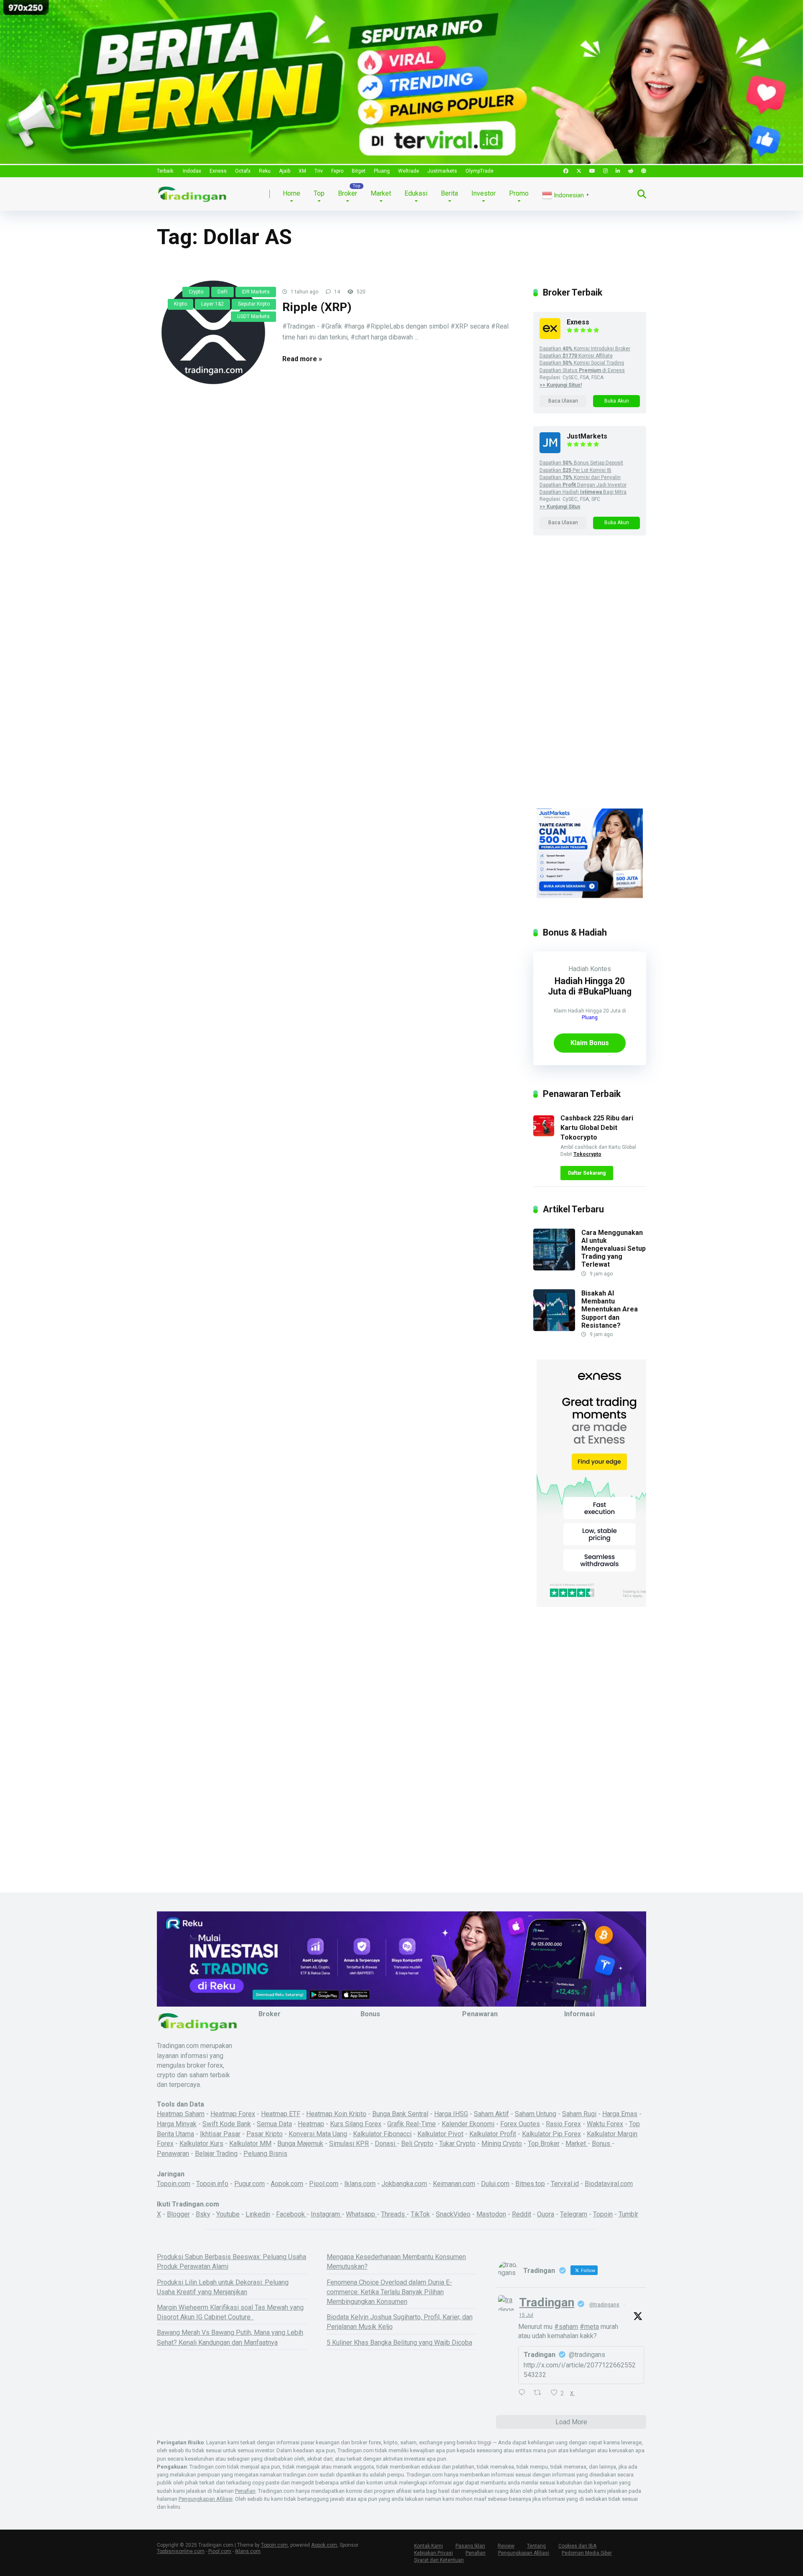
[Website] (644, 171)
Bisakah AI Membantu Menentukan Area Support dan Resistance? (610, 1309)
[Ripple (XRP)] (213, 332)
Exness (218, 171)
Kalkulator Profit (493, 2134)
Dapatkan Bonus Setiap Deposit (581, 463)
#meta (589, 2327)
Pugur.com (249, 2184)
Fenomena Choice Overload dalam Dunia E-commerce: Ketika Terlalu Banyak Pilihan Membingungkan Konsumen (389, 2292)
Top (319, 193)
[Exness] (550, 337)
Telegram (574, 2214)
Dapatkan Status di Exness (582, 370)
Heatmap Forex (233, 2114)
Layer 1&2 (212, 304)
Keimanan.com (454, 2184)
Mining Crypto (502, 2144)
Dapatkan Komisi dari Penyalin (580, 477)
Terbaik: (166, 171)
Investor (483, 193)
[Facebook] (566, 171)
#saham (566, 2327)
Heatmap (311, 2124)
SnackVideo (453, 2214)
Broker (348, 193)
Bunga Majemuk (300, 2144)
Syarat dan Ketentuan (439, 2560)
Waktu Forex (605, 2124)
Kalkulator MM (250, 2144)
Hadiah (578, 969)
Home (292, 193)
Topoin (603, 2214)
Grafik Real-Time (412, 2124)
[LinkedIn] (618, 171)
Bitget (359, 171)
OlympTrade (479, 171)
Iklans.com (360, 2184)
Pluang (382, 171)
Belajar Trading (216, 2154)
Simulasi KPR (349, 2144)
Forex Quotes (520, 2124)
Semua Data (274, 2124)
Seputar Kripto (254, 304)
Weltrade (409, 171)
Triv (319, 171)
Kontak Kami (428, 2546)
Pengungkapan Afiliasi (206, 2499)
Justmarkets (442, 171)
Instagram (326, 2214)
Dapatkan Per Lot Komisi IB (575, 470)
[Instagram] (605, 171)
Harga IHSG (451, 2114)
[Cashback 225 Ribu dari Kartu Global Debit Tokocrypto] (544, 1134)
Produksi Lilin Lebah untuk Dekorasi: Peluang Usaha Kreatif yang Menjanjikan (223, 2287)
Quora (546, 2214)
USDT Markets (253, 316)
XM (302, 171)
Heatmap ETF (281, 2114)
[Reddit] (631, 171)
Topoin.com (174, 2184)
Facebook (291, 2214)
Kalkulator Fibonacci (382, 2134)
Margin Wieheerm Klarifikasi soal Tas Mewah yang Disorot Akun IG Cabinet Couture (230, 2312)
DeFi (222, 292)
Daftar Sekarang (587, 1173)
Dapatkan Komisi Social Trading (582, 363)
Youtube (228, 2214)
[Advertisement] (590, 680)
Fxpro (337, 171)
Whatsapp (361, 2214)
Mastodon (491, 2214)
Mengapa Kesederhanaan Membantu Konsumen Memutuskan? (396, 2262)
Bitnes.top (530, 2184)
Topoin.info (212, 2184)
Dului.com (495, 2184)
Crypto (196, 292)
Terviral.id (565, 2184)
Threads (394, 2214)
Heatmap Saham (181, 2114)
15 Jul (526, 2315)
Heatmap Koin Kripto (336, 2114)
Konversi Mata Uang (318, 2134)
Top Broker (544, 2144)
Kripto (180, 304)
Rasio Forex (563, 2124)
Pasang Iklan (470, 2546)
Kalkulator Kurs (201, 2144)
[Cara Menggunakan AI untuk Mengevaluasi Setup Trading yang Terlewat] (554, 1268)
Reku (265, 171)
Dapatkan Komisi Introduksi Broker (585, 349)
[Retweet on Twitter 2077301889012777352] (540, 2393)
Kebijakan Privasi (433, 2553)
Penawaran (173, 2154)
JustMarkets (587, 436)
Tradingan (547, 2302)
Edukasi (416, 193)
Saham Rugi (579, 2114)
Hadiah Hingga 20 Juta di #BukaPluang (590, 986)
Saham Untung (536, 2114)
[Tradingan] (192, 191)
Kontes (601, 969)
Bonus (602, 2144)
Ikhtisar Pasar (220, 2134)
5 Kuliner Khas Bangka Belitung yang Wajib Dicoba (399, 2343)
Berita (449, 193)
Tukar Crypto (457, 2144)
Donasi (386, 2144)
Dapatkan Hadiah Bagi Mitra (583, 492)
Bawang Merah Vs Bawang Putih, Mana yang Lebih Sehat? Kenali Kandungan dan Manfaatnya (230, 2337)
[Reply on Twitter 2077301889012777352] (524, 2393)
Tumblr (628, 2214)
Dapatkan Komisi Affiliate (576, 356)
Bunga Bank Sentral (400, 2114)
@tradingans (604, 2305)
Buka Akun (617, 401)
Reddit (522, 2214)
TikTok (420, 2214)
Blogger (178, 2214)
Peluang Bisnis (265, 2154)
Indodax (192, 171)
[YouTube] (592, 171)
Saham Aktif (491, 2114)
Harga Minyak (177, 2124)
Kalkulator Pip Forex (551, 2134)
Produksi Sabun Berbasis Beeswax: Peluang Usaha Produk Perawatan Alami (231, 2262)
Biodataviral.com (609, 2184)
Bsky (203, 2214)
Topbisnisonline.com (181, 2551)
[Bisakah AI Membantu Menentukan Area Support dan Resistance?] (554, 1329)
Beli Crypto (417, 2144)
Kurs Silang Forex (356, 2124)
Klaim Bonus (590, 1043)
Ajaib (285, 171)
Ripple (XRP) (317, 307)
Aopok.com (287, 2184)
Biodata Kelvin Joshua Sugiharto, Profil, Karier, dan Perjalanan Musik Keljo (400, 2322)
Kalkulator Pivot (440, 2134)
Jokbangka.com (404, 2184)
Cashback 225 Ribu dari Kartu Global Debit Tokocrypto (597, 1128)
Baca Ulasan (563, 401)
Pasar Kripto (265, 2134)
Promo (519, 193)
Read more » (302, 359)
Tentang (536, 2546)
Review (506, 2546)
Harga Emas (620, 2114)
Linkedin (258, 2214)
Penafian (245, 2491)
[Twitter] (579, 171)
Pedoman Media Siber (587, 2553)
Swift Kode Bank (227, 2124)
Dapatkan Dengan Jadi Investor (583, 485)
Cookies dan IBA (577, 2546)
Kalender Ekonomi (468, 2124)
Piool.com (324, 2184)
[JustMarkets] (550, 451)
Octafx (243, 171)
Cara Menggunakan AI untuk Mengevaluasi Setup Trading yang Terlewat (614, 1249)
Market (381, 193)
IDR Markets (256, 292)
